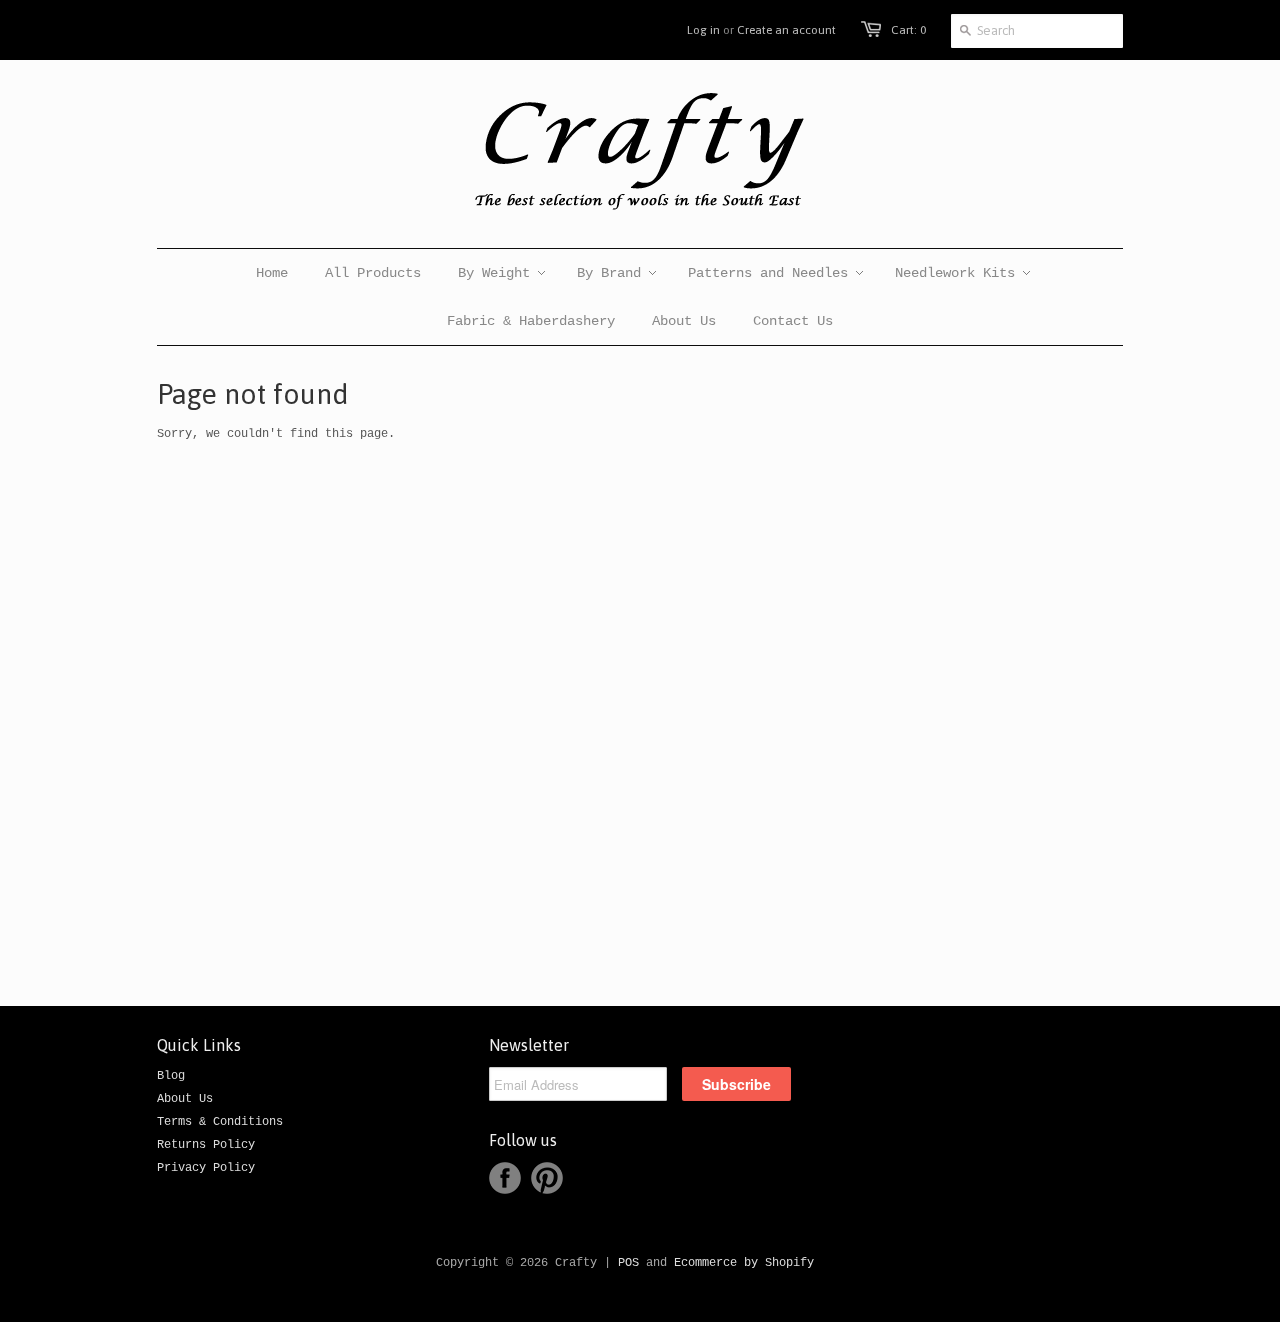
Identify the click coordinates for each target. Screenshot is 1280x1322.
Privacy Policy (206, 1168)
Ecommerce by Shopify (744, 1263)
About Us (185, 1099)
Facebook (505, 1178)
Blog (171, 1076)
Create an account (786, 30)
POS (628, 1263)
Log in (703, 30)
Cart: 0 (908, 30)
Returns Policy (206, 1145)
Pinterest (547, 1178)
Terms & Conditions (220, 1122)
